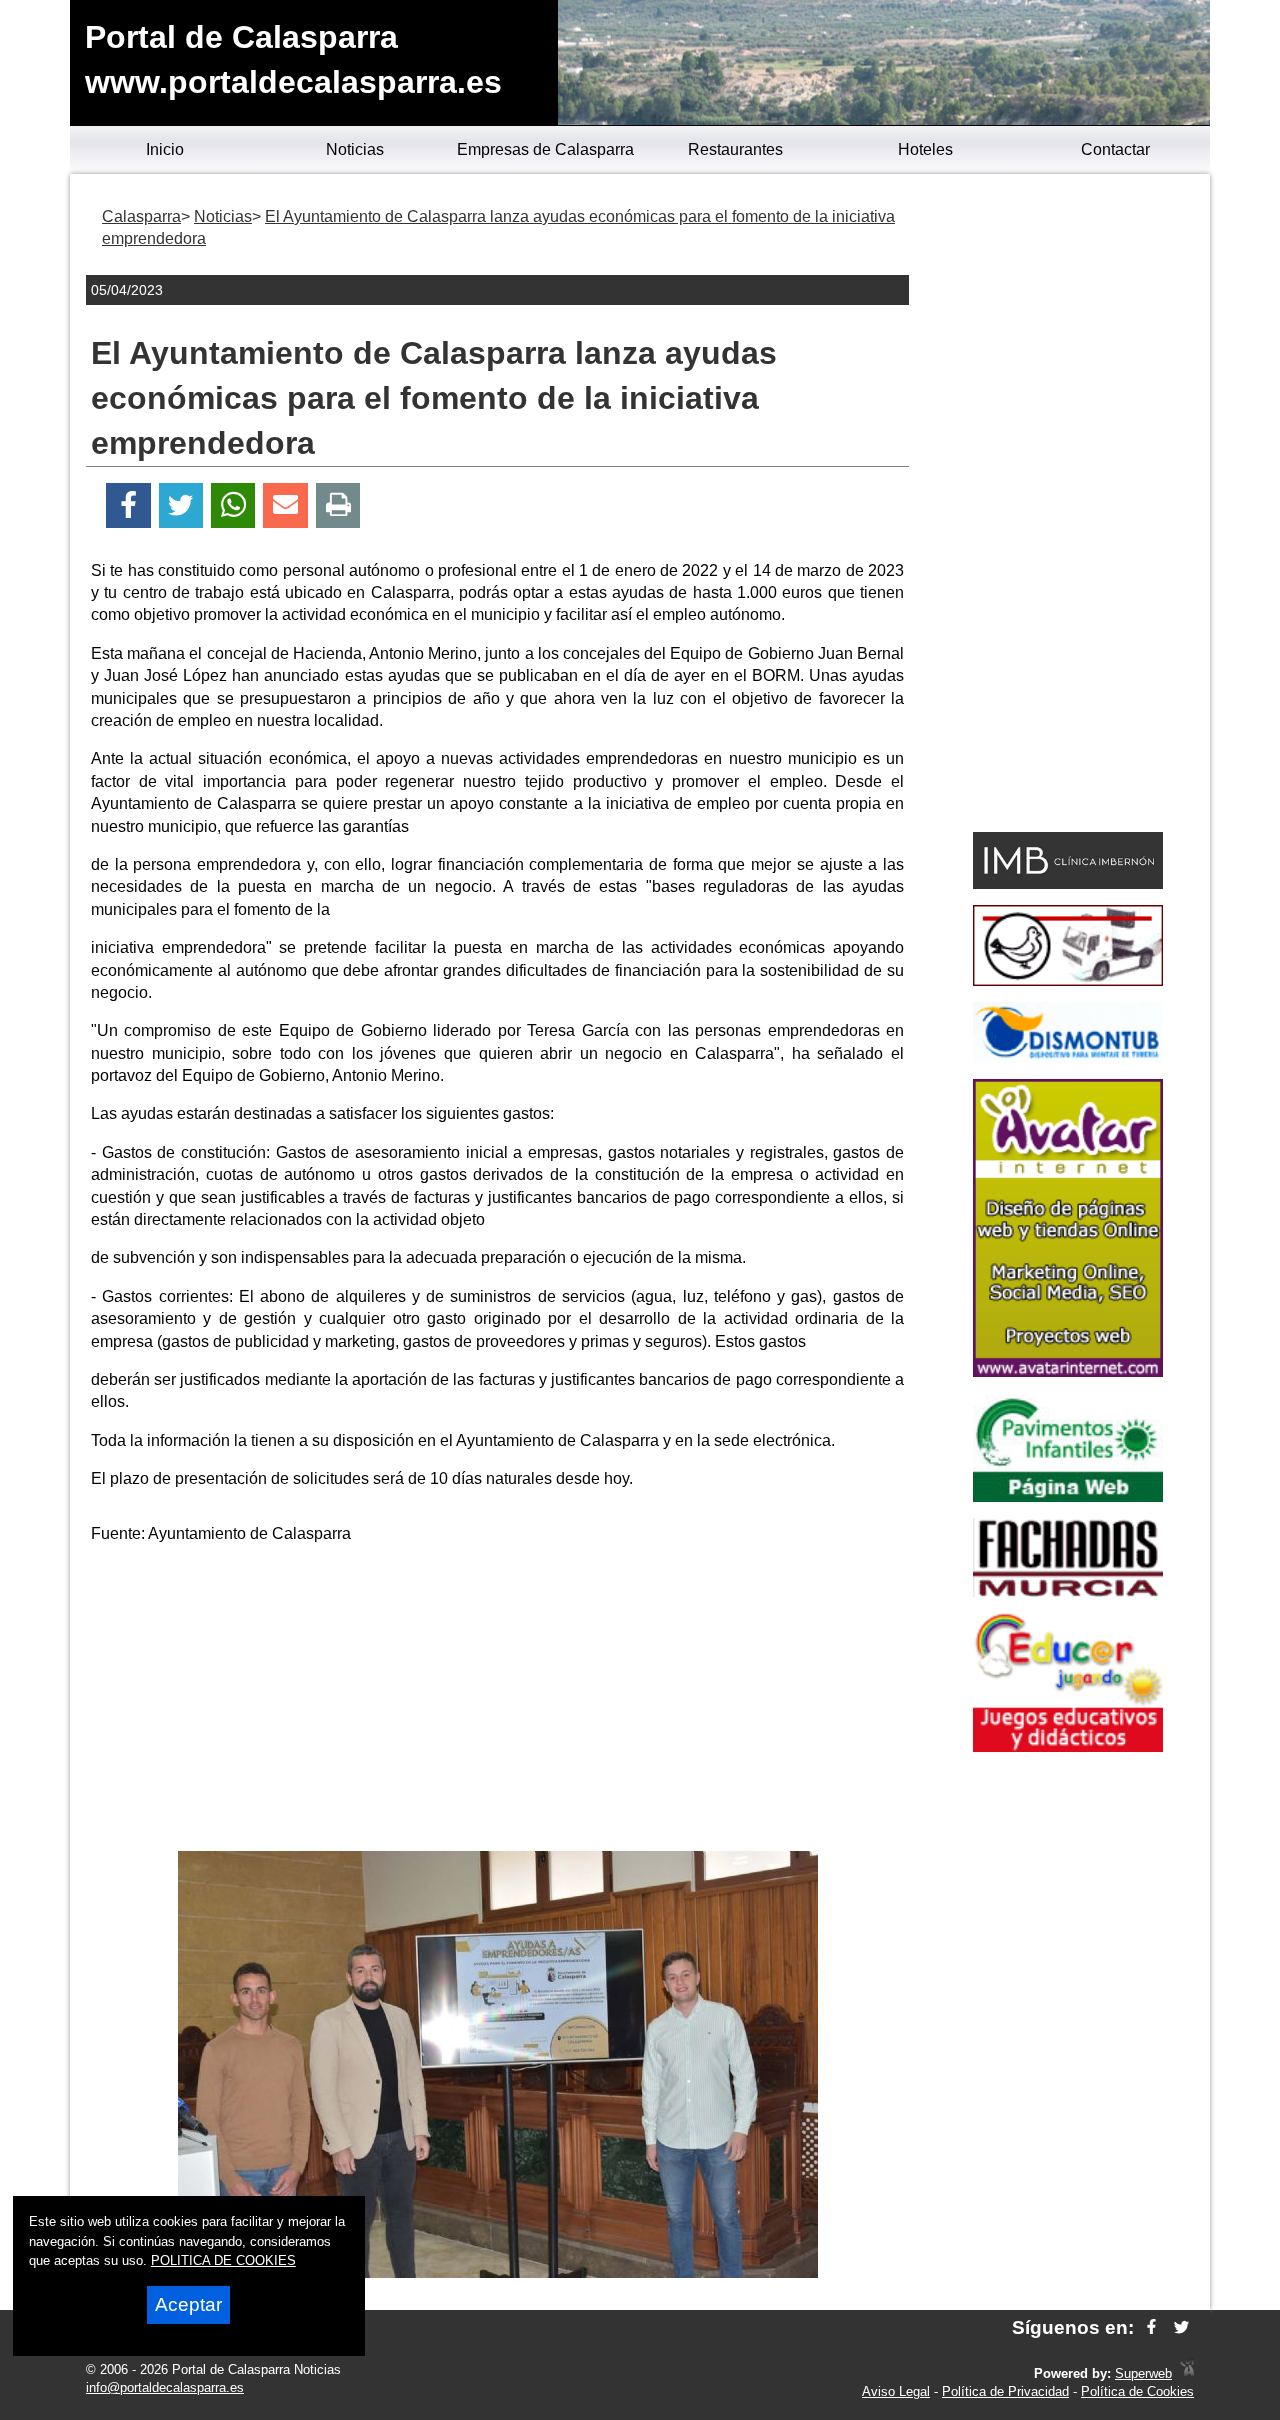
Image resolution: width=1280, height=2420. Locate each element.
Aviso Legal (896, 2391)
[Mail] (285, 505)
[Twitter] (181, 505)
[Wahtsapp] (233, 505)
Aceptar (188, 2304)
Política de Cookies (1137, 2391)
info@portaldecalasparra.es (165, 2387)
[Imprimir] (338, 505)
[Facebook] (128, 505)
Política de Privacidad (1005, 2391)
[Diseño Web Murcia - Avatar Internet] (1187, 2373)
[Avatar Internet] (1068, 1371)
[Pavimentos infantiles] (1068, 1496)
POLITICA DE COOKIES (223, 2260)
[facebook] (1151, 2327)
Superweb (1143, 2373)
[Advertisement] (498, 1701)
